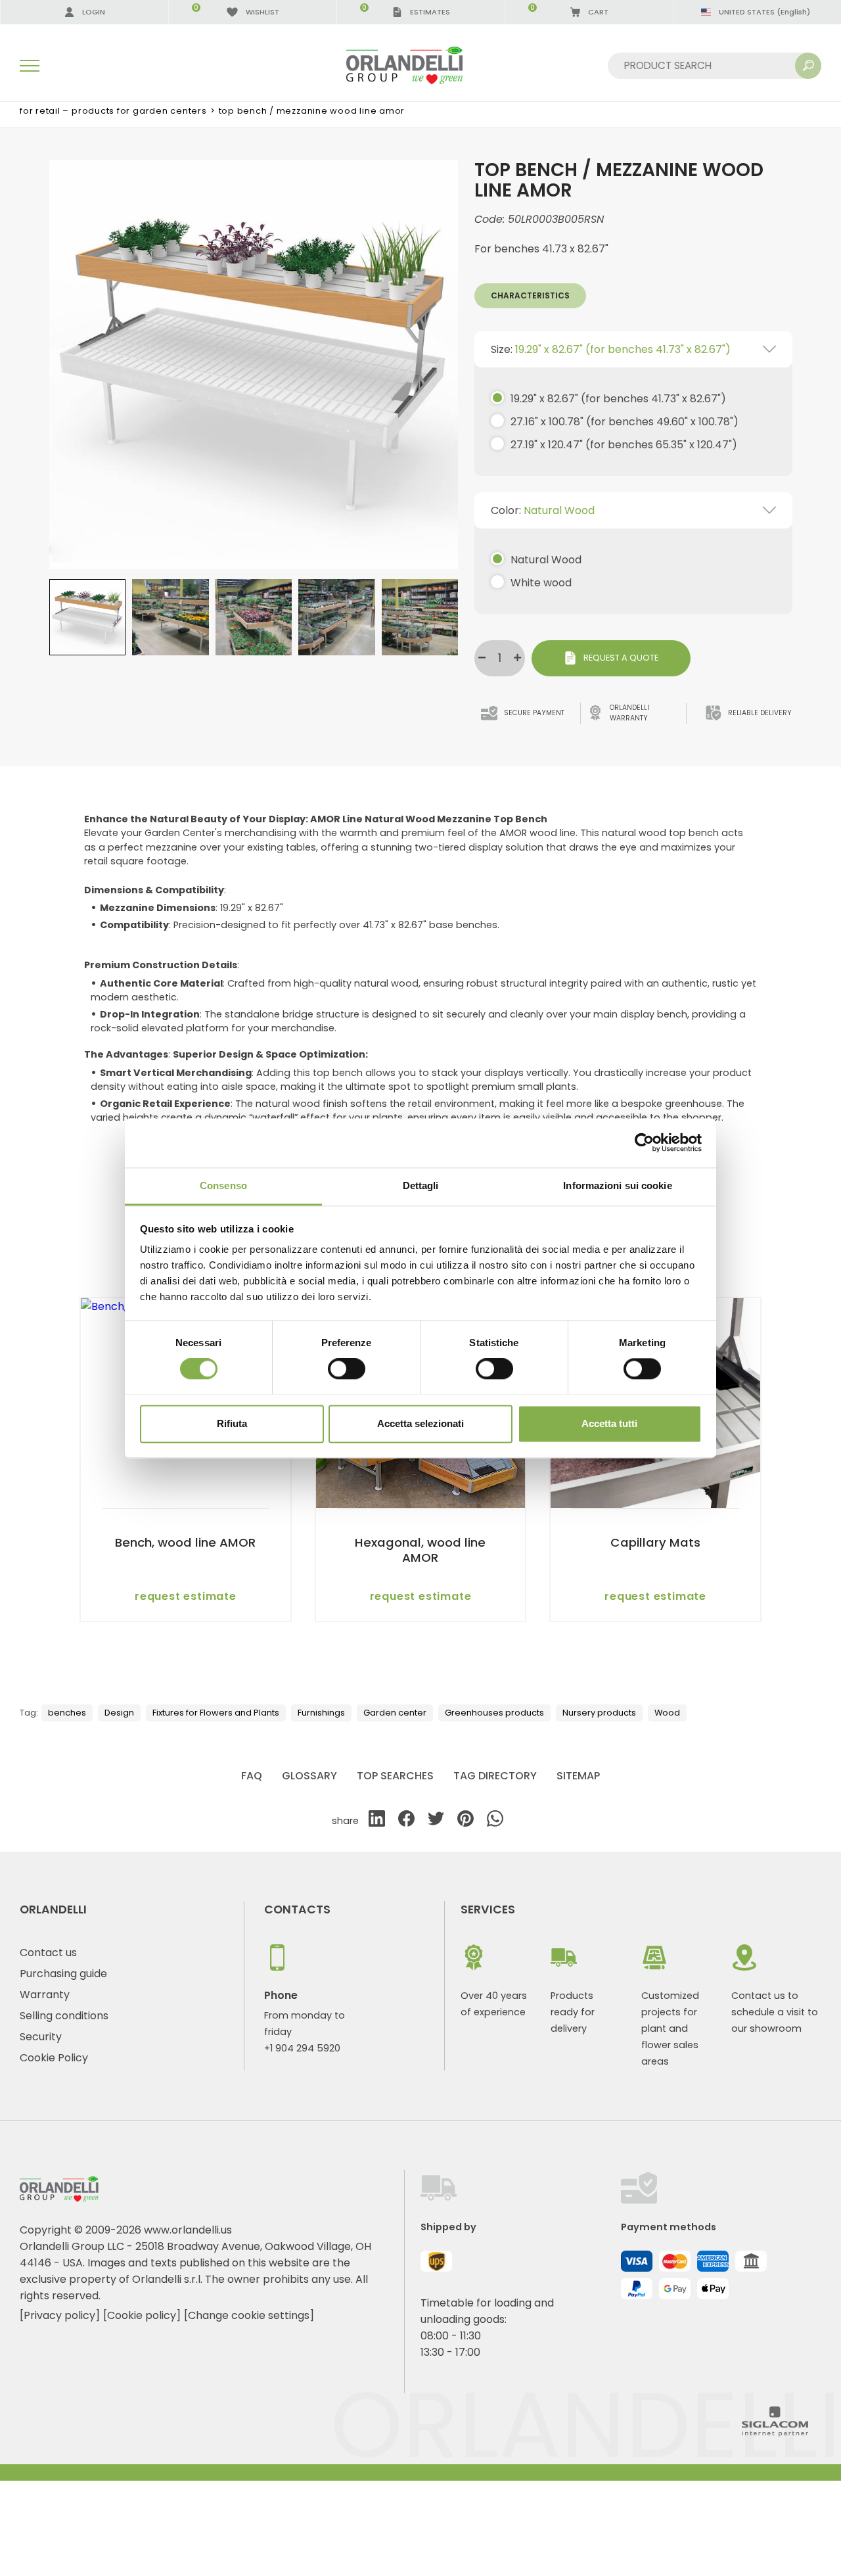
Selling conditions (64, 2016)
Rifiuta (232, 1423)
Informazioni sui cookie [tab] (617, 1185)
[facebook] (406, 1821)
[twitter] (436, 1821)
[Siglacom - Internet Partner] (775, 2433)
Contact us (48, 1953)
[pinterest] (466, 1821)
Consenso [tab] (223, 1185)
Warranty (45, 1995)
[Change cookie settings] (249, 2315)
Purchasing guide (63, 1974)
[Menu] (30, 66)
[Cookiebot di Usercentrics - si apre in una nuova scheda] (644, 1142)
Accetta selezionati (420, 1423)
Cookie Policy (54, 2058)
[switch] (347, 1369)
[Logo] (420, 65)
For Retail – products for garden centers (113, 111)
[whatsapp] (495, 1821)
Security (41, 2037)
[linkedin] (377, 1821)
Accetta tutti (609, 1423)
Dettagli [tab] (421, 1185)
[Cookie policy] (142, 2315)
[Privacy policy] (60, 2315)
